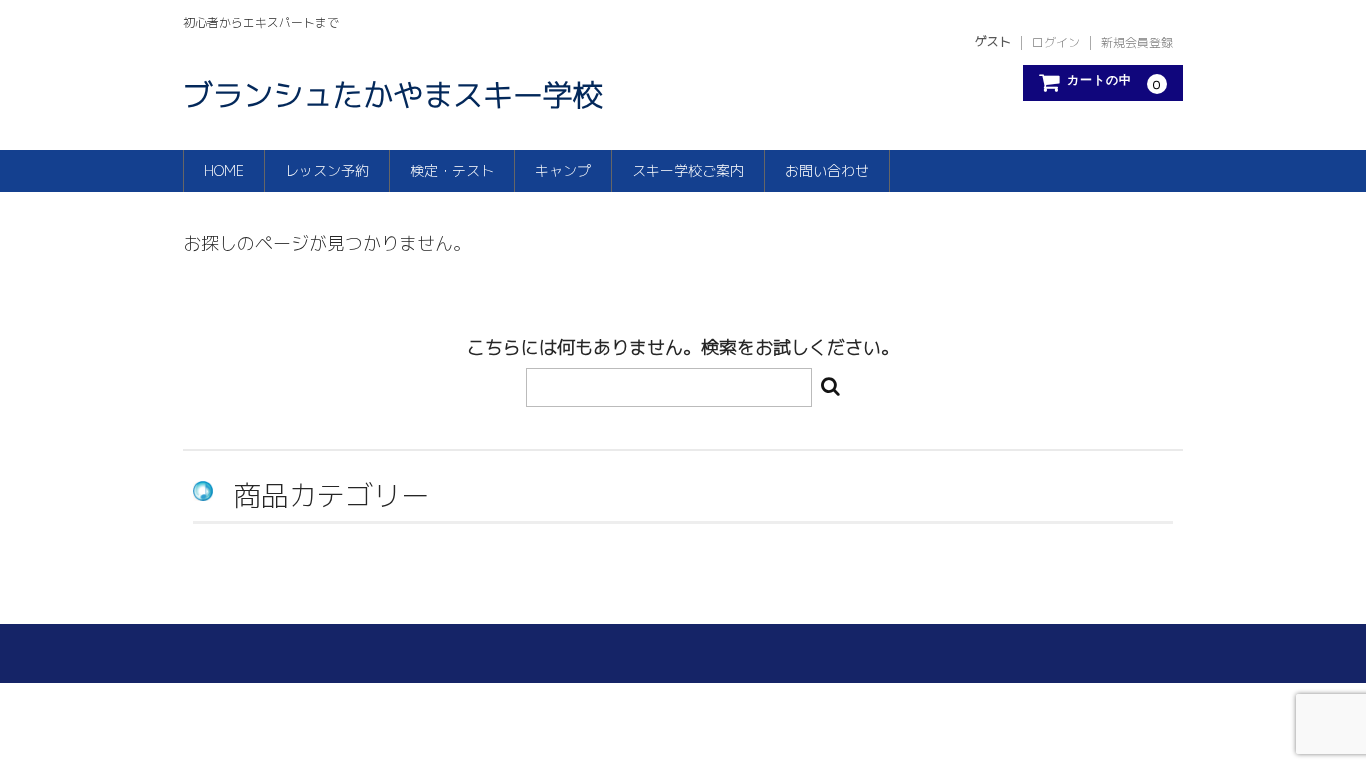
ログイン (1056, 43)
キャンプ (563, 170)
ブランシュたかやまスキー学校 (393, 95)
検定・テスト (452, 170)
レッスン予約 (327, 170)
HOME (224, 170)
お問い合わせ (827, 170)
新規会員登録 (1137, 43)
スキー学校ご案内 (688, 170)
